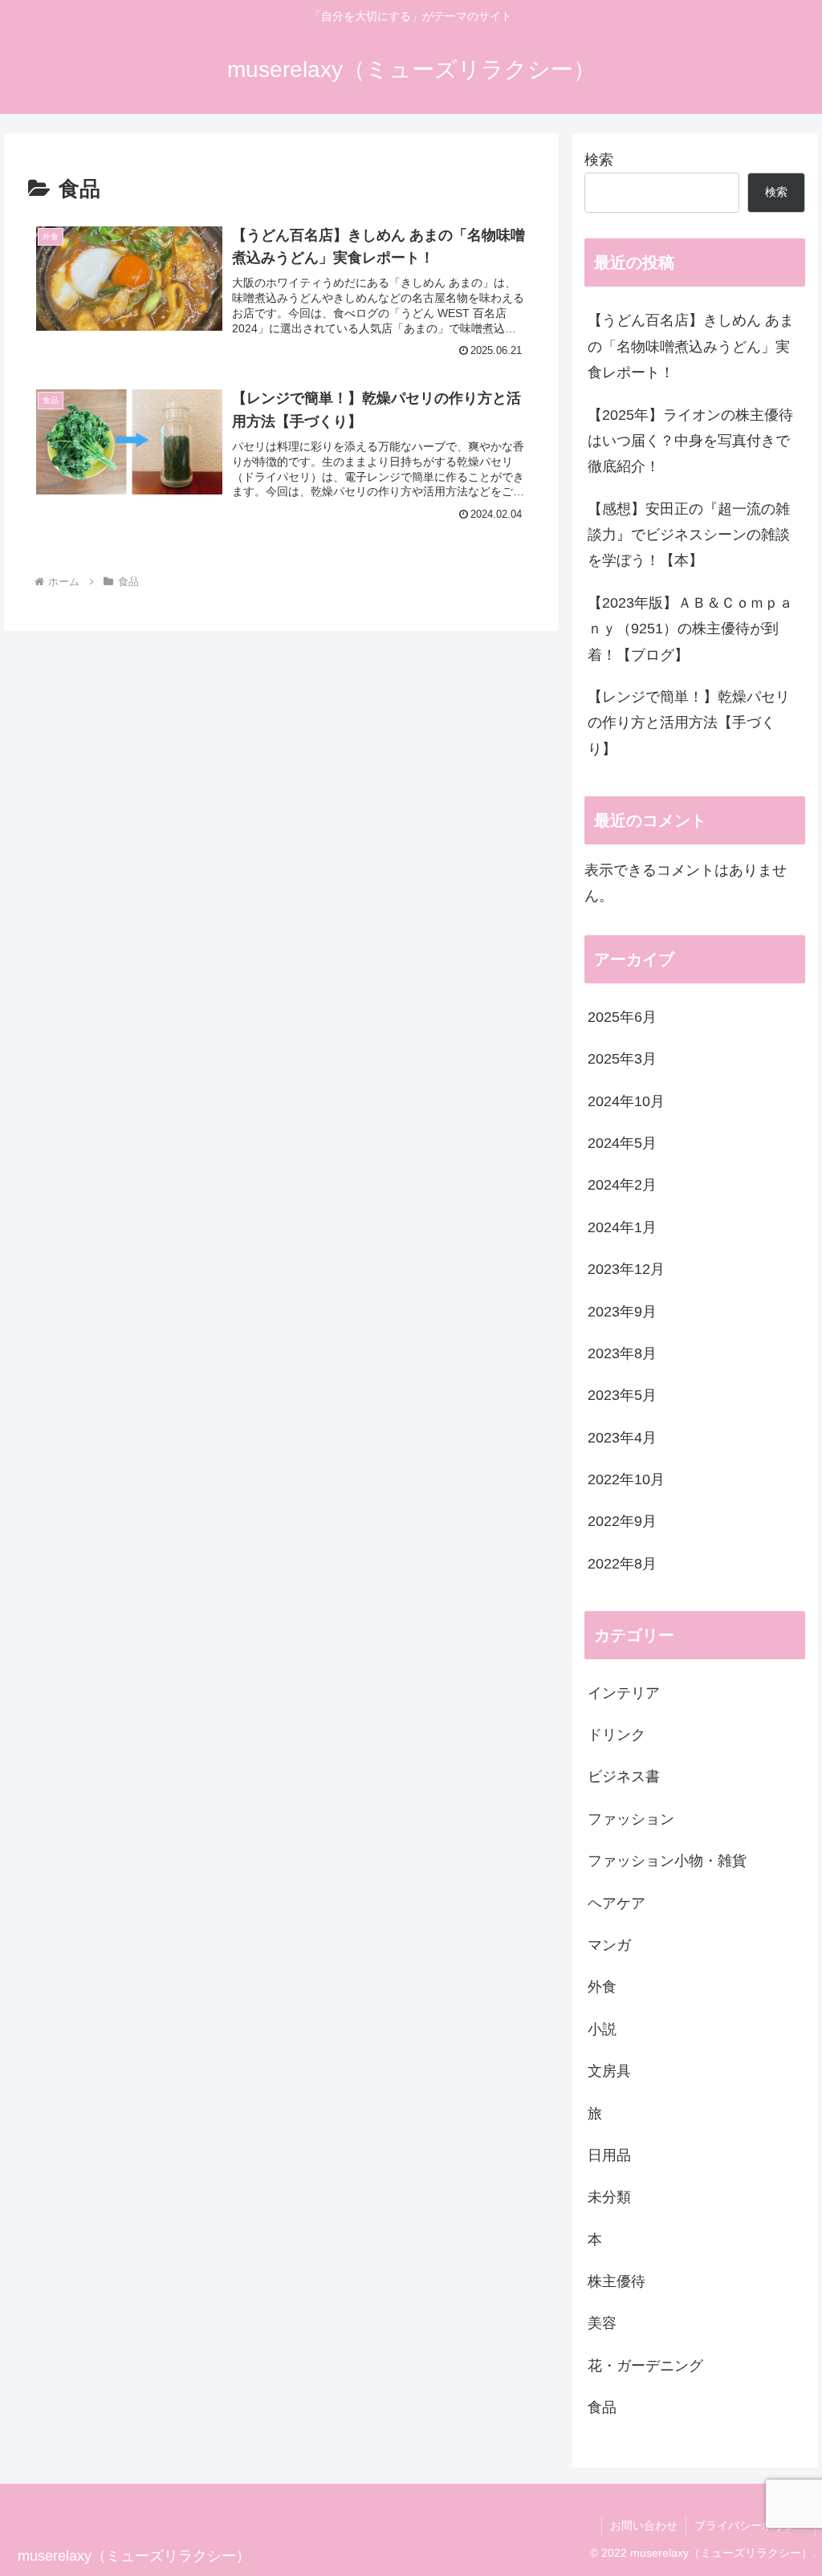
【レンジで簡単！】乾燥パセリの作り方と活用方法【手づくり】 (689, 723)
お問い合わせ (644, 2525)
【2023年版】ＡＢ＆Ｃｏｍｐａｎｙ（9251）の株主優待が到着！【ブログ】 (690, 629)
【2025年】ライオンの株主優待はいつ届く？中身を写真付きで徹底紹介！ (690, 441)
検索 (599, 160)
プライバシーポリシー (751, 2525)
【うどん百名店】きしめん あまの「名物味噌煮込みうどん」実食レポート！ (691, 346)
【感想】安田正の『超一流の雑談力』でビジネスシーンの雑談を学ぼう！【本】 (689, 535)
